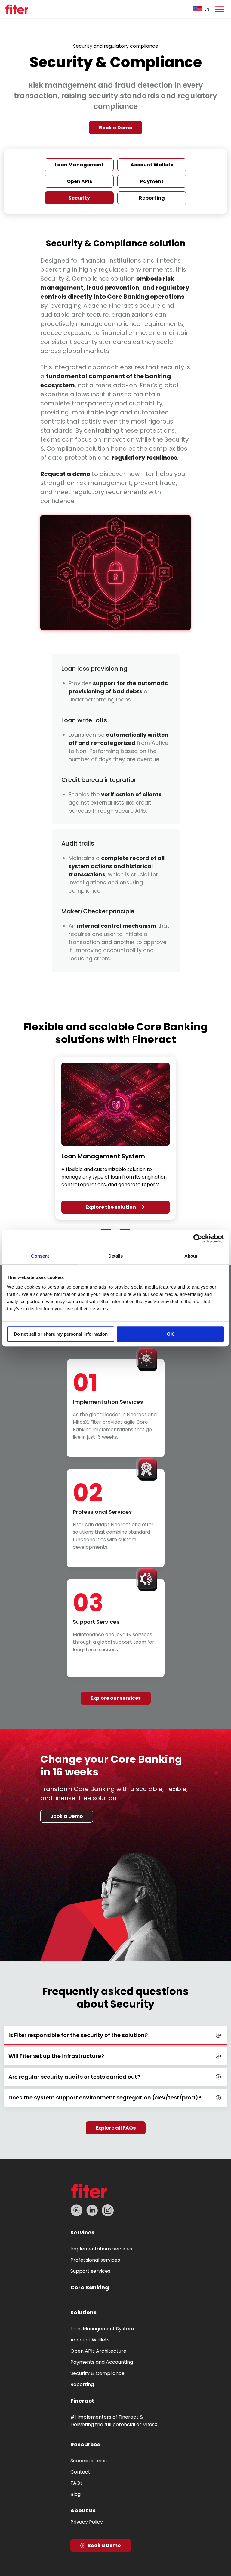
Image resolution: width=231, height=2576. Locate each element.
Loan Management (79, 165)
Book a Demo (116, 128)
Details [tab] (116, 1256)
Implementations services (101, 2249)
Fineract (82, 2401)
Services (82, 2233)
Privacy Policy (87, 2522)
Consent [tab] (40, 1256)
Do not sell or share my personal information (61, 1334)
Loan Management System (102, 2329)
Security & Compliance (97, 2373)
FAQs (77, 2483)
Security (79, 198)
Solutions (83, 2312)
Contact (80, 2472)
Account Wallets (152, 165)
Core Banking (90, 2287)
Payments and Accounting (102, 2362)
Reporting (152, 198)
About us (83, 2510)
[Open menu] (220, 9)
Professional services (95, 2260)
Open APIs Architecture (98, 2351)
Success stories (89, 2461)
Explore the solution (111, 1207)
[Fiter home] (17, 9)
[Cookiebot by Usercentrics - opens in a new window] (198, 1239)
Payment (152, 181)
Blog (75, 2494)
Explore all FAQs (116, 2128)
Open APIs (79, 181)
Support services (90, 2271)
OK (170, 1334)
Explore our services (116, 1698)
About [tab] (191, 1256)
